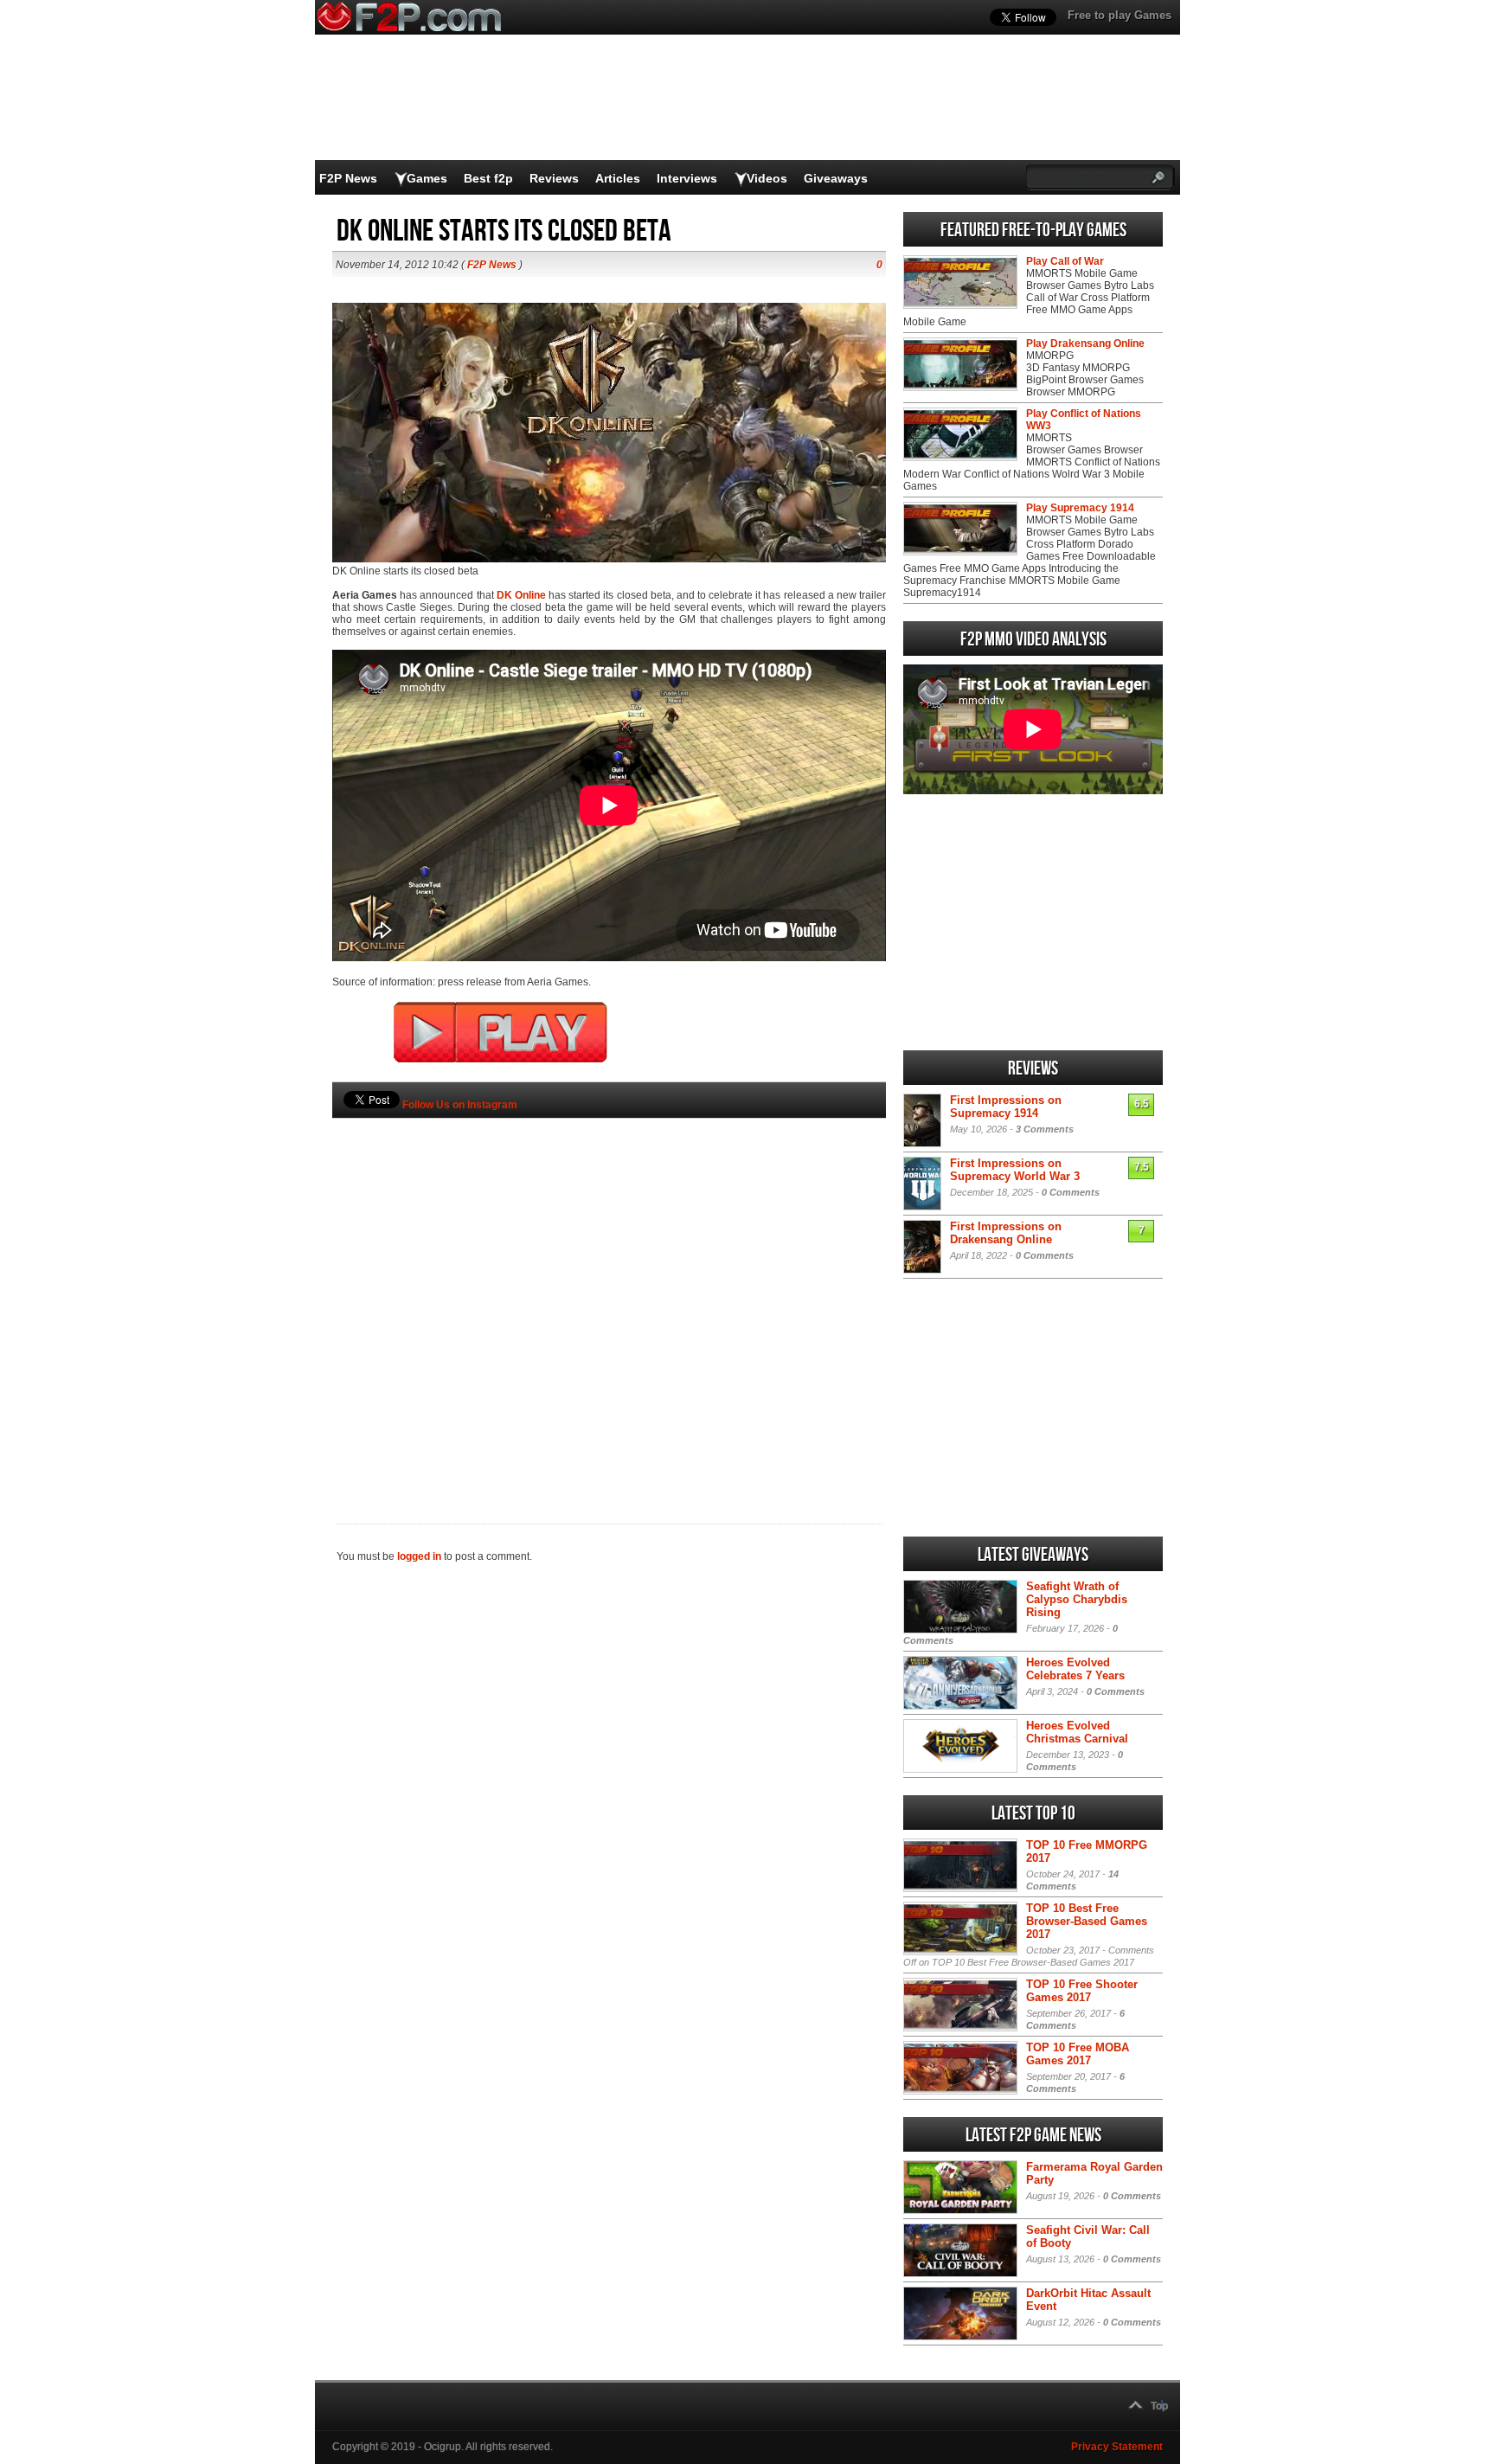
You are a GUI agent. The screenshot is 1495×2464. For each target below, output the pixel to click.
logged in (419, 1556)
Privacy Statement (1117, 2447)
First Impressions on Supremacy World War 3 (1015, 1170)
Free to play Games (1120, 15)
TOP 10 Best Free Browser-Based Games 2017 (1087, 1921)
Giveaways (836, 178)
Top (1159, 2406)
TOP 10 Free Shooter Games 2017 (1082, 1991)
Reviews (554, 178)
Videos (767, 178)
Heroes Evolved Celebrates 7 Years (1075, 1669)
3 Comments (1045, 1129)
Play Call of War (1065, 261)
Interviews (687, 178)
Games (427, 178)
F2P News (348, 178)
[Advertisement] (609, 1292)
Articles (618, 178)
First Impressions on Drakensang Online (1006, 1233)
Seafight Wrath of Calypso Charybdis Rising (1077, 1599)
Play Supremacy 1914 (1080, 508)
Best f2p (488, 178)
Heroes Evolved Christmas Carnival (1077, 1732)
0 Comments (1071, 1192)
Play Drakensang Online (1085, 343)
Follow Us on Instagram (460, 1105)
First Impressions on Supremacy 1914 (1006, 1107)
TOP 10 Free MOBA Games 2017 (1078, 2054)
